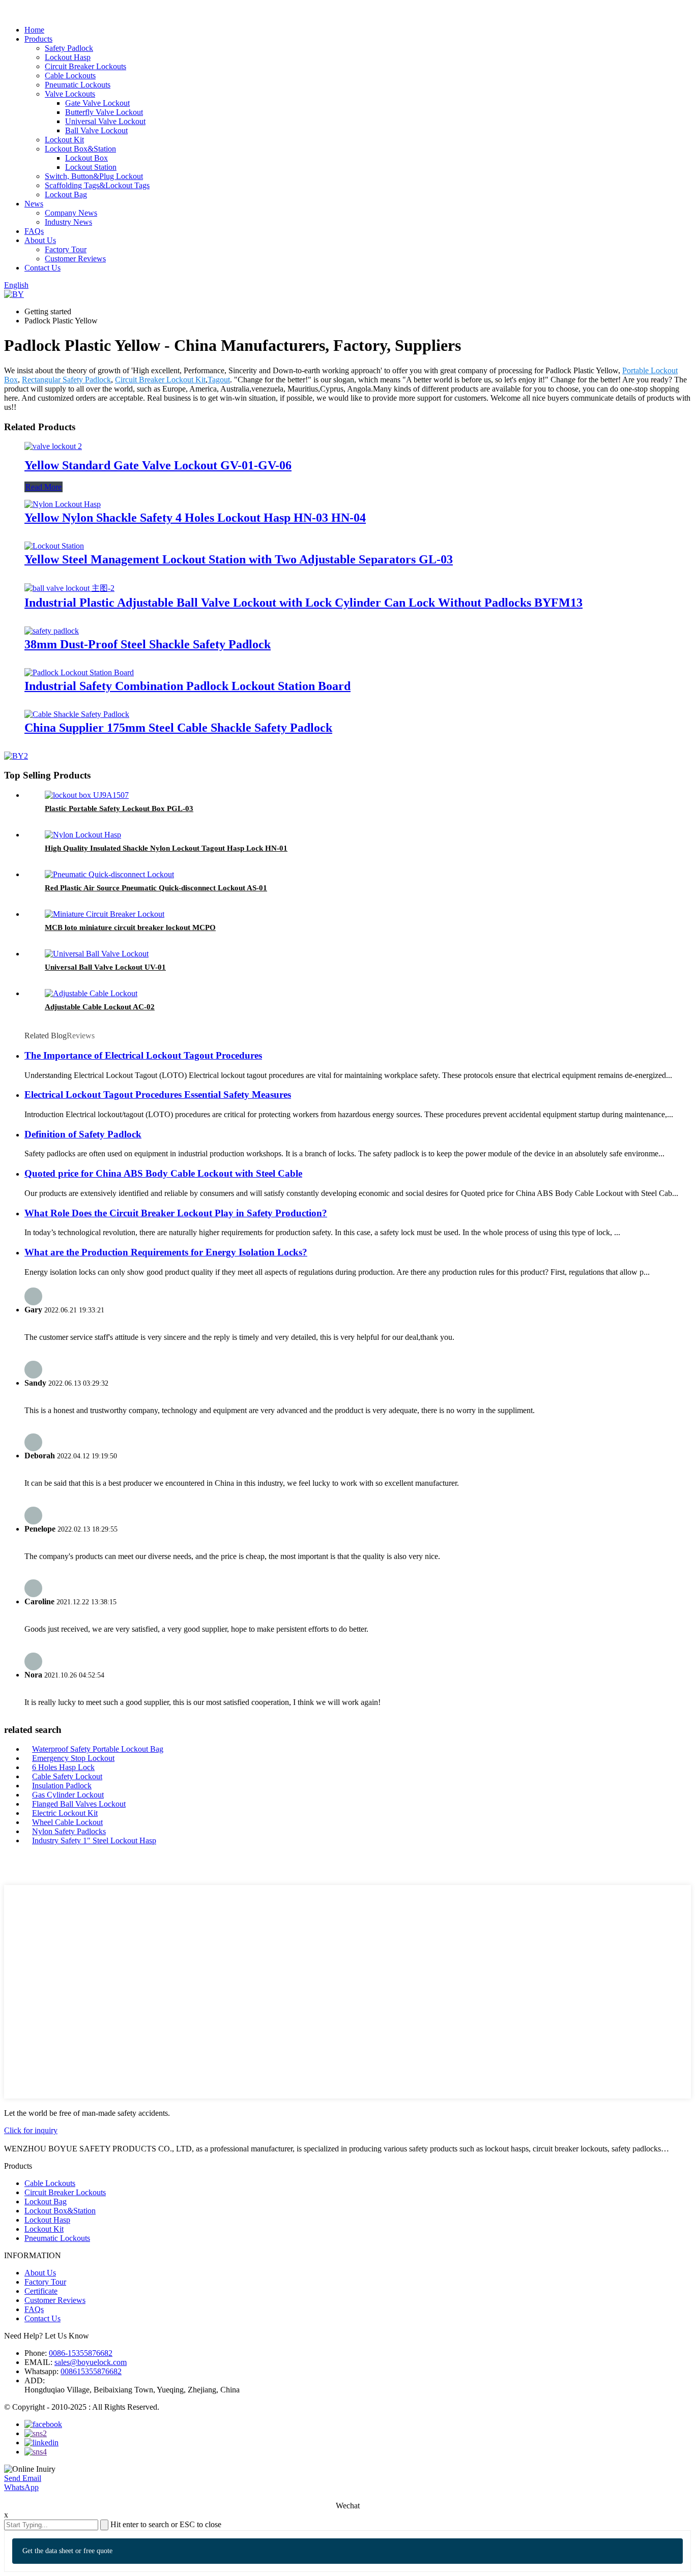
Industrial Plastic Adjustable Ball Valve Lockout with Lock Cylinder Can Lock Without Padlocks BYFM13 (303, 603)
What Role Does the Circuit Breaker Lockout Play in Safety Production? (176, 1213)
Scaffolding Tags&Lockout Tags (97, 185)
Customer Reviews (75, 259)
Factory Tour (66, 249)
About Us (40, 240)
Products (38, 39)
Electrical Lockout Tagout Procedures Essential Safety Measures (158, 1095)
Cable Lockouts (70, 76)
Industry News (68, 222)
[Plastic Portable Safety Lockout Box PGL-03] (87, 795)
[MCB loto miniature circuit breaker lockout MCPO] (105, 914)
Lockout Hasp (68, 57)
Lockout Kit (64, 140)
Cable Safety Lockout (67, 1776)
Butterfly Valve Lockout (104, 112)
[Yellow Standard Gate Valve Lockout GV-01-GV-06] (53, 446)
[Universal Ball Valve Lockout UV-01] (97, 954)
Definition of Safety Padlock (83, 1134)
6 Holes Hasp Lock (63, 1767)
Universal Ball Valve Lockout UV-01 (105, 967)
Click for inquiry (31, 2130)
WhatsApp (21, 2487)
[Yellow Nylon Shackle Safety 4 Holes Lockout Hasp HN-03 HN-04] (63, 504)
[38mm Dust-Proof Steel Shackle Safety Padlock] (52, 631)
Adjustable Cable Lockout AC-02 (100, 1007)
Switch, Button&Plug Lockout (94, 176)
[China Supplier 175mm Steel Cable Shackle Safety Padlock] (77, 714)
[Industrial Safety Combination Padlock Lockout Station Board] (79, 672)
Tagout (219, 380)
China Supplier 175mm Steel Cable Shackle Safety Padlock (178, 728)
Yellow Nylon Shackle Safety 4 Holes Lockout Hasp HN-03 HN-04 (195, 518)
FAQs (34, 231)
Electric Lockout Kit (65, 1813)
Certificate (41, 2291)
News (34, 204)
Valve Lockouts (70, 94)
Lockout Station (91, 167)
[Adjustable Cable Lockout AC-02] (91, 993)
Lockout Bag (66, 194)
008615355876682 (91, 2371)
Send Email (23, 2478)
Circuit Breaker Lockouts (85, 66)
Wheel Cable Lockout (67, 1822)
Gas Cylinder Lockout (68, 1795)
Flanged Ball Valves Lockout (79, 1804)
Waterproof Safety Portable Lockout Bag (98, 1749)
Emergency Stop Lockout (73, 1758)
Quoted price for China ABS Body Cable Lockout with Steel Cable (163, 1173)
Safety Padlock (69, 48)
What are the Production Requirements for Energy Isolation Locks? (166, 1252)
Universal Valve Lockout (105, 121)
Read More (44, 487)
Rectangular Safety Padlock (66, 380)
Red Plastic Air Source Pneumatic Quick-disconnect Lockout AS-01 (156, 888)
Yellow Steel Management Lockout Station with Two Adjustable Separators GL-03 (239, 559)
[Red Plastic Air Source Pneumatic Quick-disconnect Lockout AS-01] (109, 874)
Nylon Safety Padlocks (69, 1831)
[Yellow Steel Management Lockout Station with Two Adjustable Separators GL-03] (54, 546)
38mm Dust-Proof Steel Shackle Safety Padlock (148, 644)
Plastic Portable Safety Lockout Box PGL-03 (119, 808)
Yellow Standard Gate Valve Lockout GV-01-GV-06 (158, 465)
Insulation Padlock (62, 1786)
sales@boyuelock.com (91, 2362)
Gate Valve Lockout (97, 103)
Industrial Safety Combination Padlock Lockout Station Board (187, 686)
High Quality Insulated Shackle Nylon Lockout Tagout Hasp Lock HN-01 (166, 848)
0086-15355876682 (81, 2353)
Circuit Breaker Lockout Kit (160, 380)
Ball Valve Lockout (96, 130)
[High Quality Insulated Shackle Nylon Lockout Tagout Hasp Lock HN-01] (83, 835)
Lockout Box (86, 158)
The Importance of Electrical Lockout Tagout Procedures (143, 1055)
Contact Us (42, 268)
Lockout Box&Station (80, 149)
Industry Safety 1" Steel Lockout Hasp (94, 1840)
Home (34, 30)
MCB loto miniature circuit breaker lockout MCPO (130, 927)
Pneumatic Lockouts (78, 85)
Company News (71, 213)
